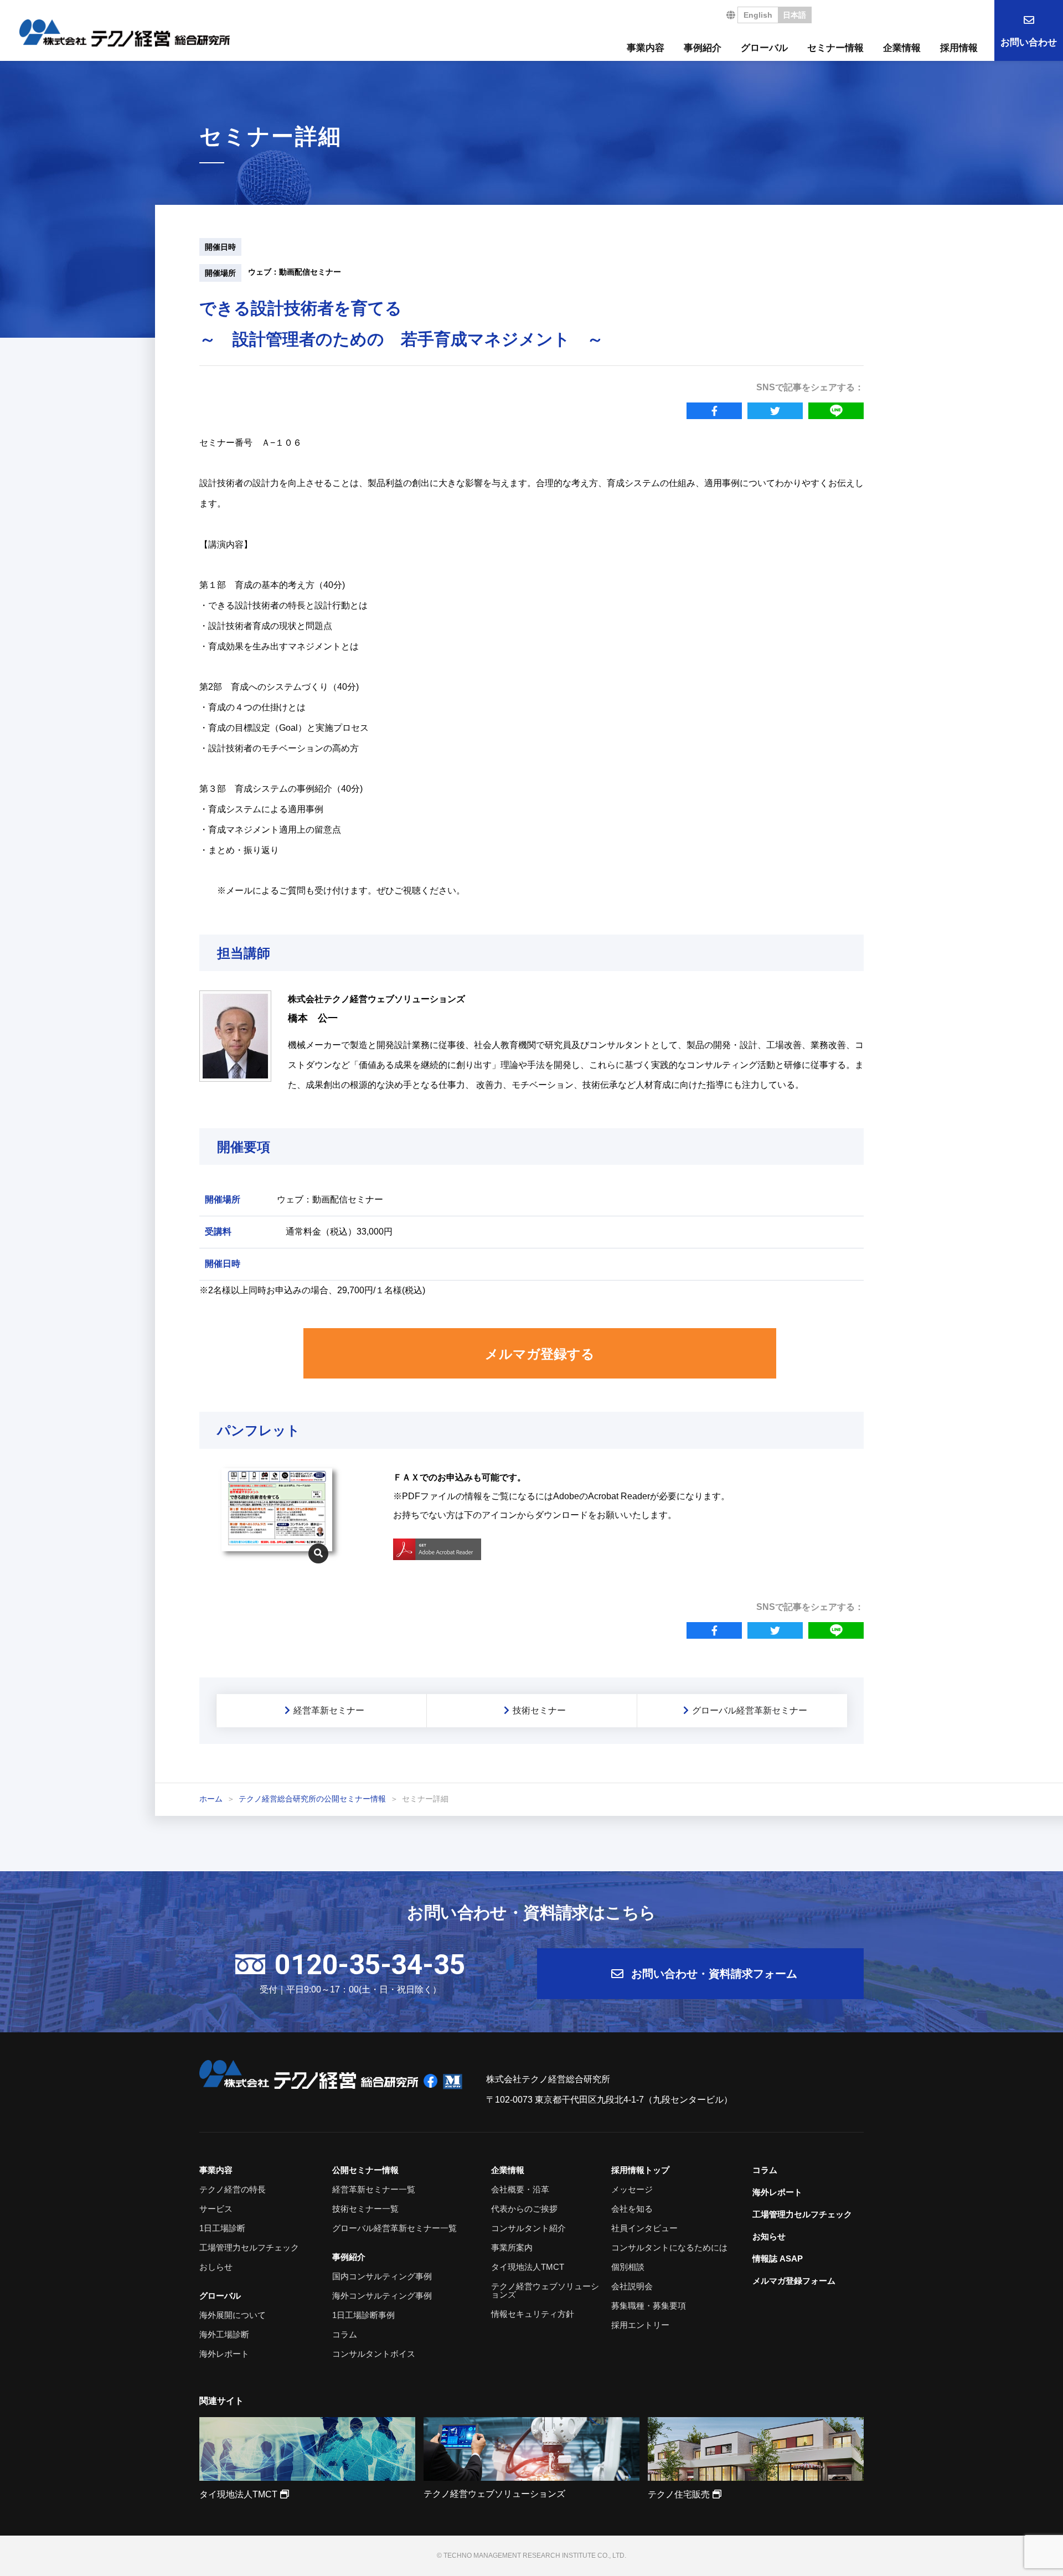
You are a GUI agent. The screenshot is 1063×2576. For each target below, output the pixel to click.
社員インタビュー (644, 2228)
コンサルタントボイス (374, 2354)
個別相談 (628, 2267)
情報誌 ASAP (778, 2258)
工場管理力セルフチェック (249, 2247)
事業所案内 (512, 2247)
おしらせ (216, 2267)
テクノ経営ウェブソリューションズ (545, 2290)
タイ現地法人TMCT (528, 2267)
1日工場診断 (222, 2228)
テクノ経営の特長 (233, 2189)
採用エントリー (640, 2325)
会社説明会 (632, 2286)
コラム (345, 2334)
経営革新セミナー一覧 (374, 2189)
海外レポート (224, 2354)
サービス (216, 2209)
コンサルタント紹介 (528, 2228)
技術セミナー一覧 (365, 2209)
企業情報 (902, 48)
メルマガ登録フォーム (794, 2281)
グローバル (764, 48)
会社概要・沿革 (520, 2189)
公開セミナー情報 (365, 2170)
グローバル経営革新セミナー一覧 (394, 2228)
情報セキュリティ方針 (533, 2314)
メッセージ (632, 2189)
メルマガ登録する (540, 1354)
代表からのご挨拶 (524, 2209)
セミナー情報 (835, 48)
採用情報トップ (640, 2170)
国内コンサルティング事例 (382, 2276)
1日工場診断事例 (363, 2315)
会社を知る (632, 2209)
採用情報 (959, 48)
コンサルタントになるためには (669, 2247)
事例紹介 (703, 48)
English (758, 15)
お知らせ (769, 2236)
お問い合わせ (1029, 42)
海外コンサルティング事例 (382, 2296)
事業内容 (646, 48)
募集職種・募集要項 (649, 2306)
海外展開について (233, 2315)
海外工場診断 (224, 2334)
